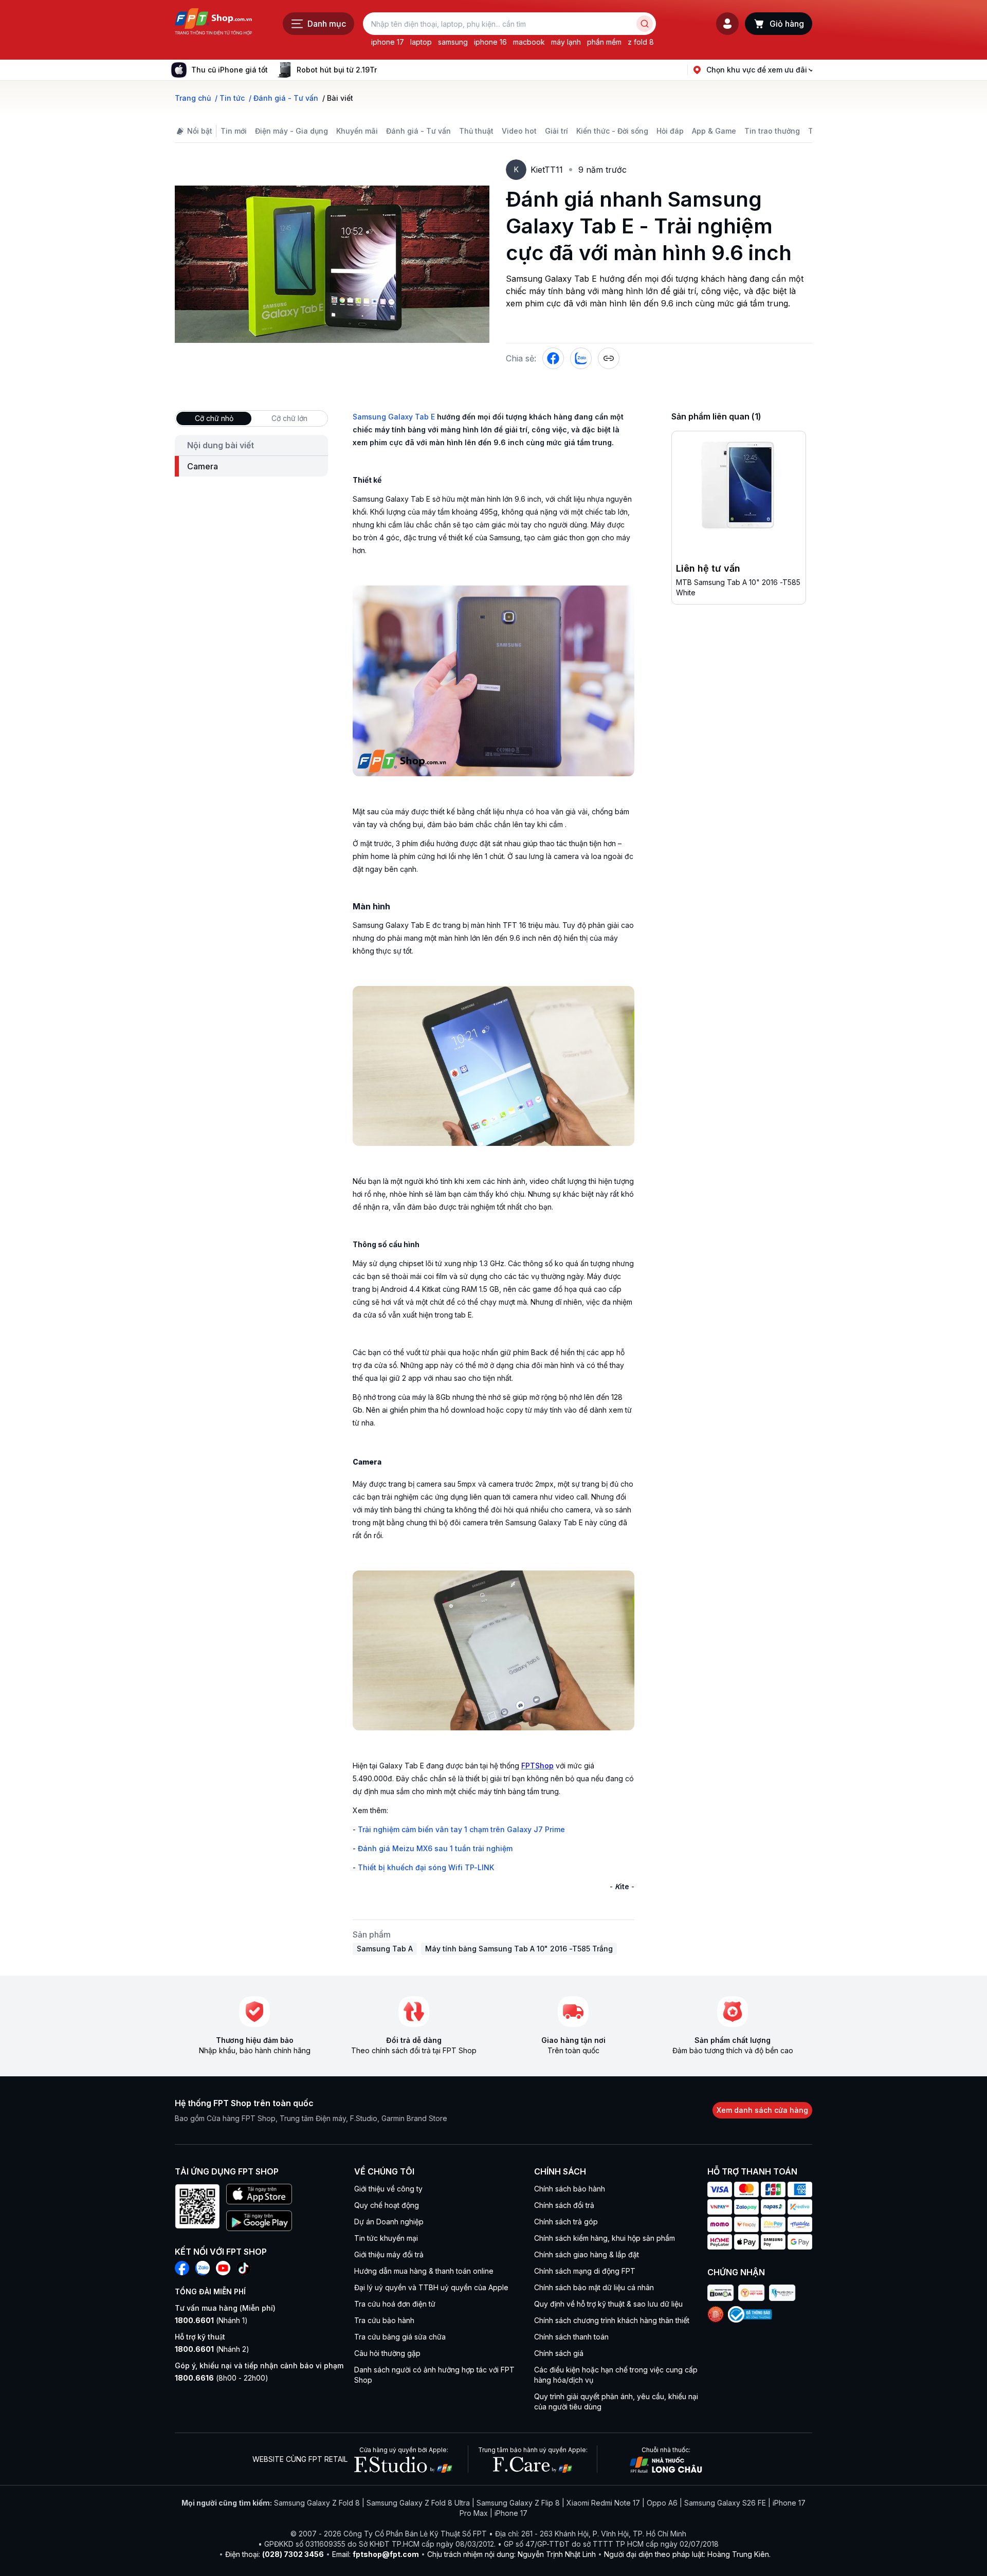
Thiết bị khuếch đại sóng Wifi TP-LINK (426, 1867)
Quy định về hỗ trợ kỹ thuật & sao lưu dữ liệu (608, 2304)
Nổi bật (200, 131)
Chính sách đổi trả (564, 2205)
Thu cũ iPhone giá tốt (230, 70)
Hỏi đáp (670, 131)
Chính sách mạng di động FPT (585, 2271)
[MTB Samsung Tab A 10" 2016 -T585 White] (739, 487)
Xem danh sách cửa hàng (762, 2110)
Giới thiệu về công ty (388, 2189)
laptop (421, 42)
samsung (453, 42)
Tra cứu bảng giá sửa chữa (400, 2337)
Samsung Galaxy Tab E (394, 417)
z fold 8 (641, 42)
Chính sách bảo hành (570, 2189)
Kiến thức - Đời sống (612, 131)
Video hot (519, 131)
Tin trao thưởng (772, 131)
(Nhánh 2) (212, 2349)
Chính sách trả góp (566, 2222)
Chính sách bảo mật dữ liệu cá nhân (594, 2287)
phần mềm (604, 42)
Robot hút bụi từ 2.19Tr (337, 70)
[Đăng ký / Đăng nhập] (727, 24)
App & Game (714, 131)
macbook (529, 42)
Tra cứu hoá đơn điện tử (395, 2304)
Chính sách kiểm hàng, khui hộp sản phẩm (605, 2238)
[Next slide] (385, 70)
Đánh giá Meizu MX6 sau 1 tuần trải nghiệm (435, 1848)
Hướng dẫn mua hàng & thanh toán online (424, 2271)
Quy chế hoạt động (387, 2205)
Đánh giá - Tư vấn (418, 131)
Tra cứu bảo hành (384, 2320)
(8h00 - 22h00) (222, 2378)
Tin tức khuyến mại (386, 2238)
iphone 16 (490, 42)
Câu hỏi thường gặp (387, 2353)
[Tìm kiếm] (645, 24)
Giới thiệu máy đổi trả (389, 2254)
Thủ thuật (476, 131)
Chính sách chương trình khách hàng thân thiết (612, 2320)
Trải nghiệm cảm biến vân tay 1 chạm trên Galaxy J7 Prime (461, 1829)
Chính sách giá (559, 2353)
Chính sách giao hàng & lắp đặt (587, 2254)
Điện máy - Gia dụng (291, 131)
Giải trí (556, 131)
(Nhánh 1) (211, 2320)
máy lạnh (566, 42)
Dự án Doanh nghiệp (389, 2222)
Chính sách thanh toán (571, 2337)
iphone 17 (388, 42)
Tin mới (234, 131)
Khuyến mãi (357, 131)
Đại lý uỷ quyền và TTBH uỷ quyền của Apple (431, 2287)
